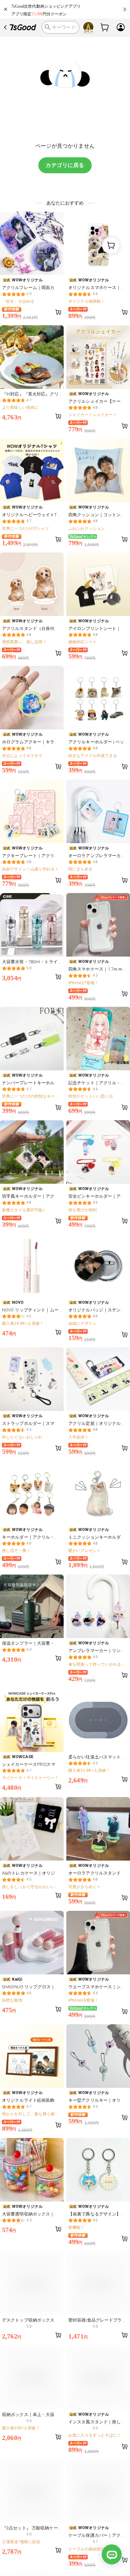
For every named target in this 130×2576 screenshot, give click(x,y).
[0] (105, 27)
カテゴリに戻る (65, 165)
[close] (6, 9)
